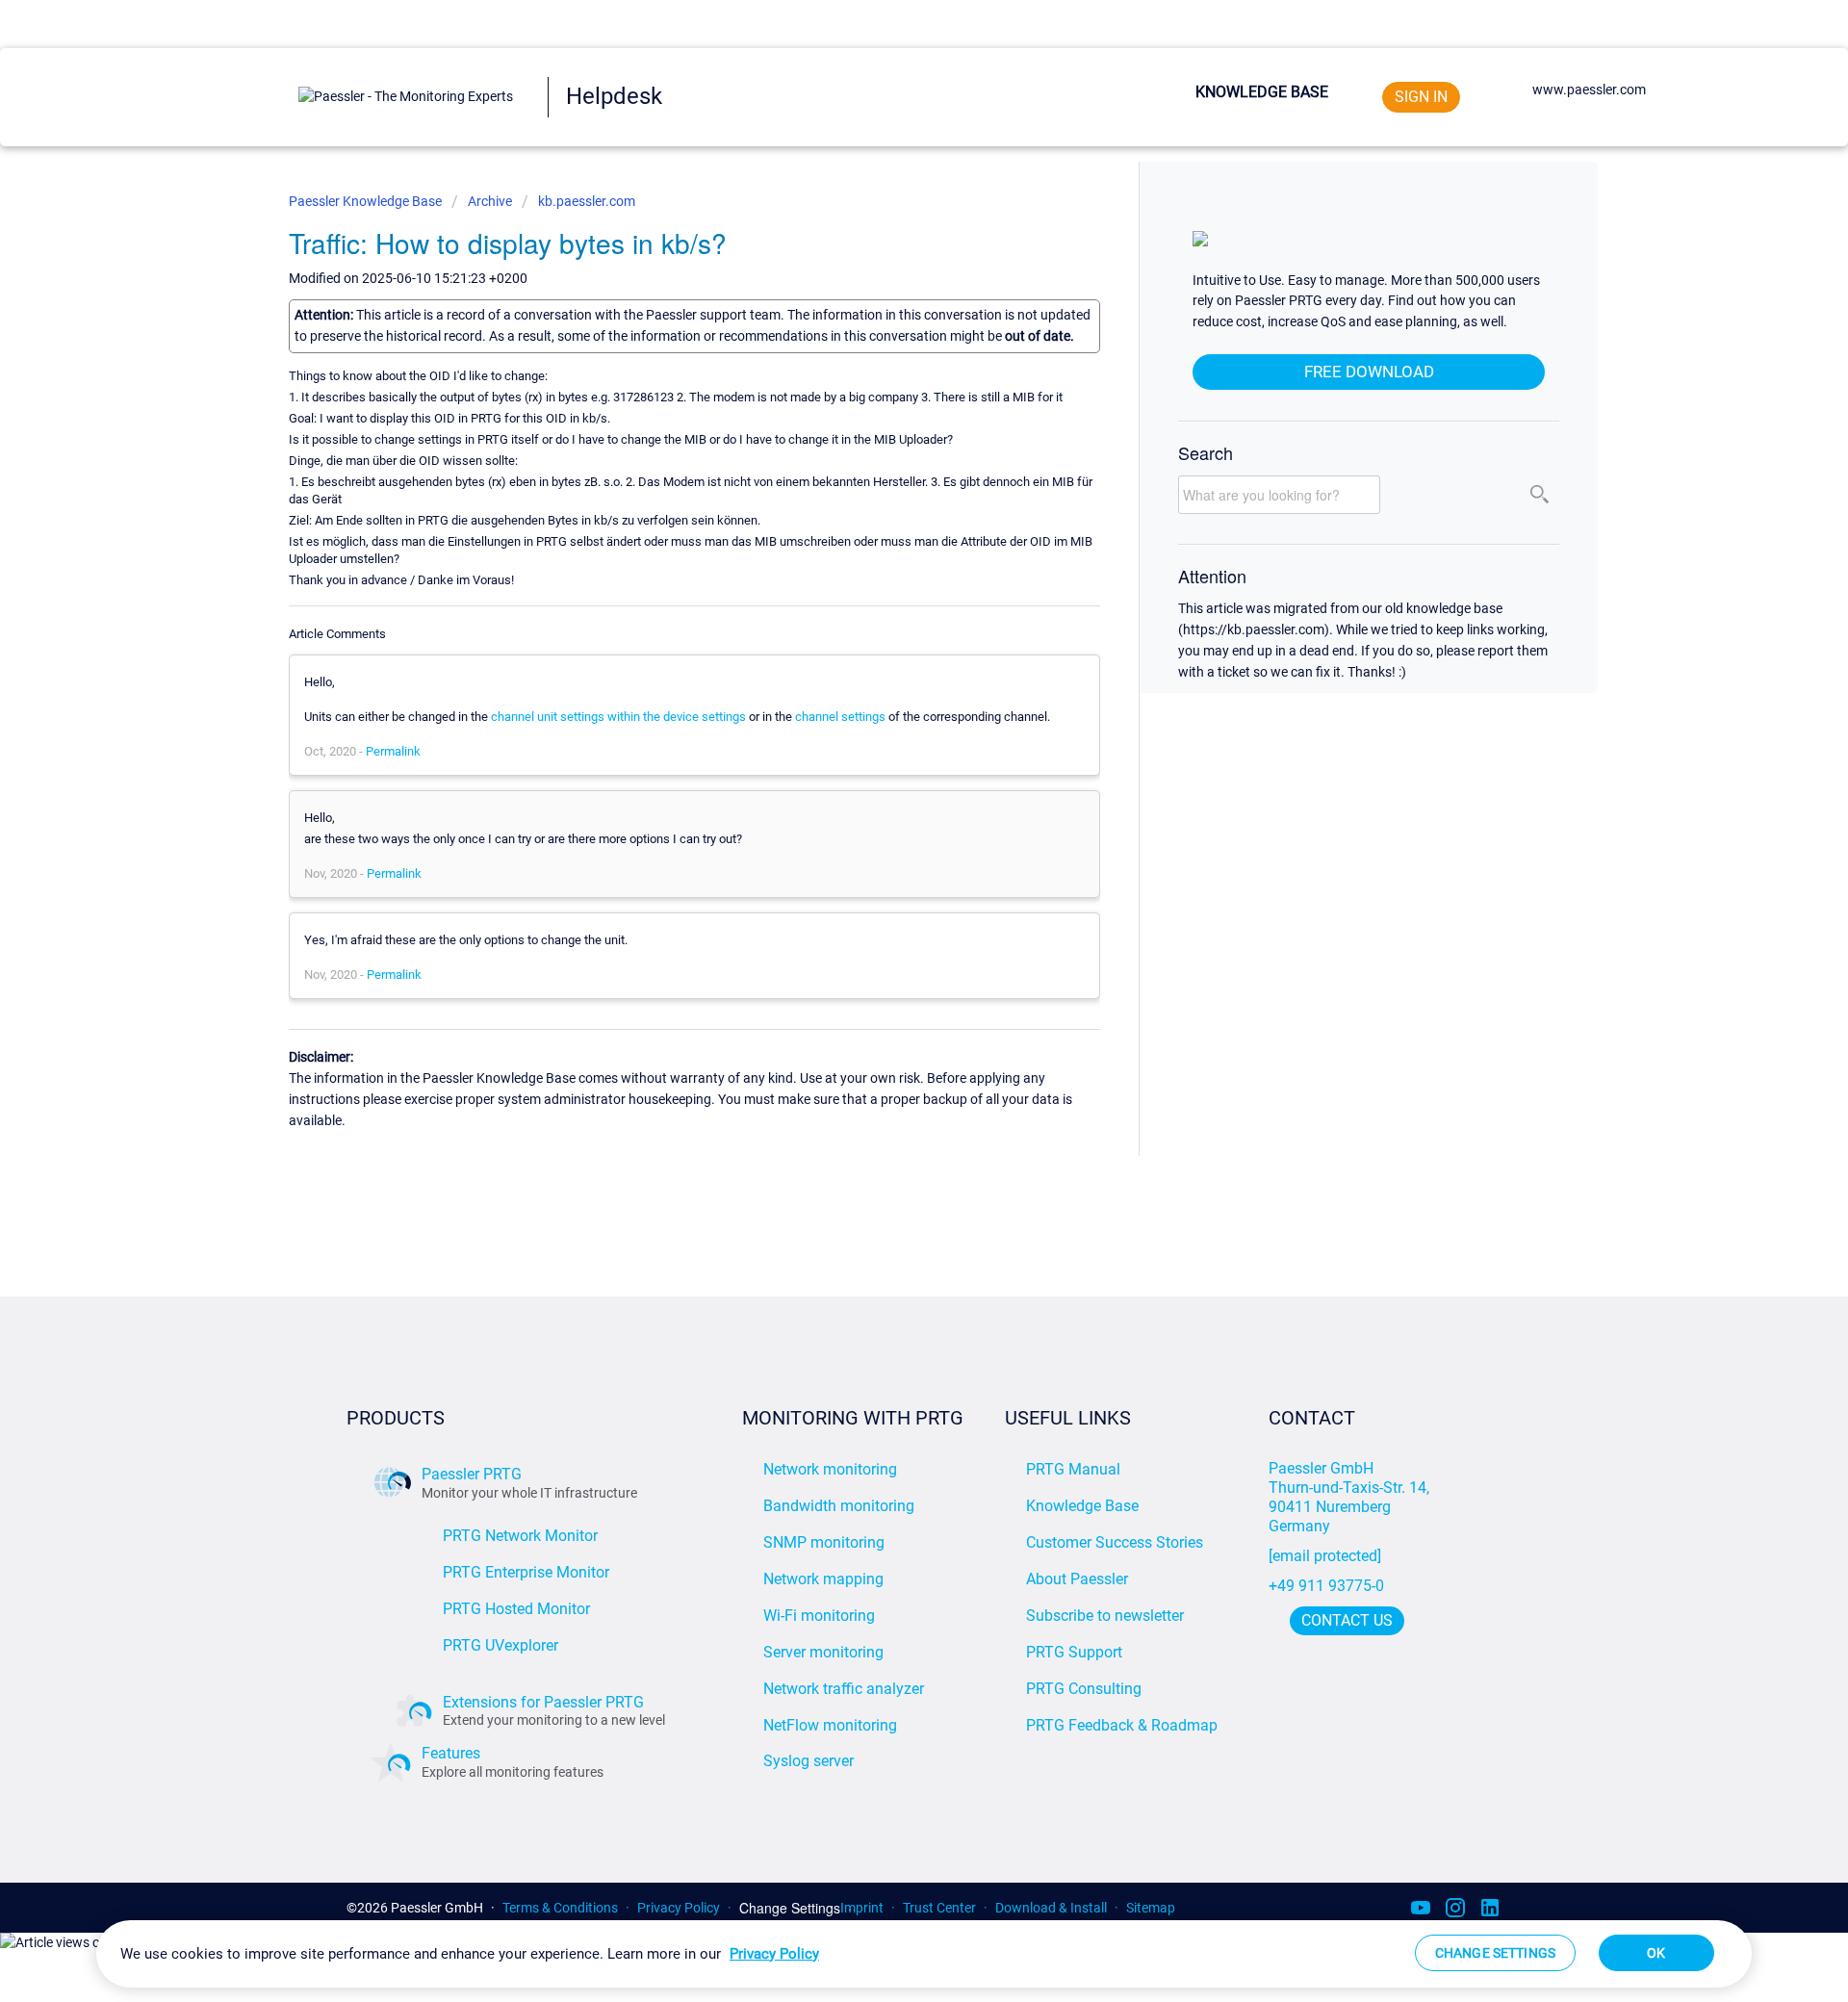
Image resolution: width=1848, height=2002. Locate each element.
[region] (924, 1954)
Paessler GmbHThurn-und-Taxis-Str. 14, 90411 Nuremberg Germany (1351, 1497)
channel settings (840, 717)
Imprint (862, 1908)
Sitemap (1151, 1908)
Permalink (393, 751)
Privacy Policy (679, 1908)
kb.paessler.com (587, 201)
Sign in (1421, 97)
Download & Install (1051, 1908)
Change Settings (790, 1908)
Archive (490, 201)
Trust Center (939, 1908)
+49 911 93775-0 (1326, 1586)
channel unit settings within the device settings (618, 717)
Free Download (1369, 372)
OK (1656, 1953)
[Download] (888, 767)
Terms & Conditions (560, 1908)
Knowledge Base (1262, 92)
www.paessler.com (1589, 90)
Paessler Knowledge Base (367, 201)
